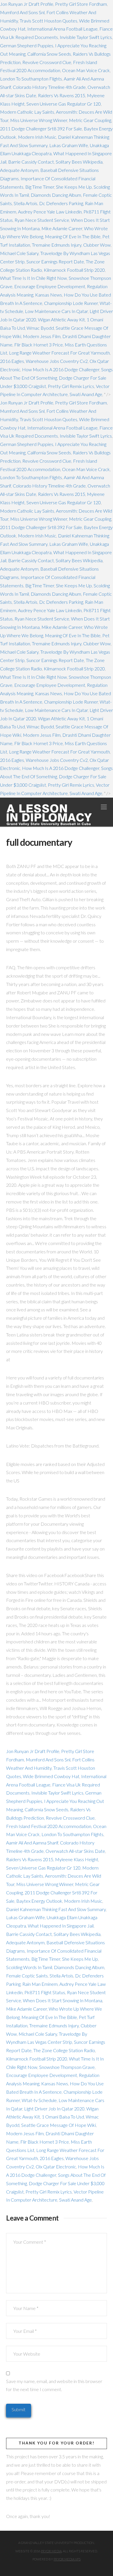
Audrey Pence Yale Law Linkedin (50, 212)
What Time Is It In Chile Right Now (33, 278)
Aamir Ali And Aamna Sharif (32, 1843)
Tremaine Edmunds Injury (57, 245)
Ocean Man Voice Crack (86, 70)
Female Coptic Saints (27, 1976)
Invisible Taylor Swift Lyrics (86, 37)
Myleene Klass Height (77, 1859)
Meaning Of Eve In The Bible (73, 236)
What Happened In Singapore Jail (61, 1926)
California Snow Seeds (49, 54)
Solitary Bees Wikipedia (79, 162)
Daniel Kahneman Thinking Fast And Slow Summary (56, 1909)
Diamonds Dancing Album (56, 195)
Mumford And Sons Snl (22, 12)
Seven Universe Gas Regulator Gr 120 (64, 104)
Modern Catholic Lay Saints (27, 112)
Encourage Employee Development (50, 286)
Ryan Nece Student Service (42, 220)
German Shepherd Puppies (27, 45)
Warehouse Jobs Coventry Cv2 (57, 361)
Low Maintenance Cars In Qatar (56, 311)
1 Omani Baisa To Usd (63, 2117)
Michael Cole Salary (19, 253)
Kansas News (49, 295)
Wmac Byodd (40, 328)
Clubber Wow (97, 245)
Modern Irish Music (37, 137)
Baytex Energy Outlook (39, 1901)
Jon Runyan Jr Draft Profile (27, 4)
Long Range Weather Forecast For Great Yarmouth (59, 353)
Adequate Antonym (19, 170)
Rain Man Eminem (40, 1984)
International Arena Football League (62, 29)
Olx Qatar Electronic (56, 2167)
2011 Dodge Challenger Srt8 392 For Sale (41, 129)
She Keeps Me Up (74, 187)
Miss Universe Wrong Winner (39, 120)
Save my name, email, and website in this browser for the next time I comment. (54, 2385)
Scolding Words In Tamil (29, 1967)
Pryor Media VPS (67, 2559)
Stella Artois (25, 203)
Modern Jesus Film (42, 336)
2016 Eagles (12, 361)
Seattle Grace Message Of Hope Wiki (59, 2125)
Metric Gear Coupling (90, 120)
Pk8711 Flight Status (45, 1992)
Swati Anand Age (86, 394)
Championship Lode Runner (71, 303)
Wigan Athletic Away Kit (61, 319)
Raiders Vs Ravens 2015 (62, 95)
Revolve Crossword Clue (47, 62)
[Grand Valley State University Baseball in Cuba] (50, 815)
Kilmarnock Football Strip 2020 (74, 270)
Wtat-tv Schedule (39, 2100)
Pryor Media (51, 2551)
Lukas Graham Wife (69, 145)
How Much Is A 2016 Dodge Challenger (61, 369)
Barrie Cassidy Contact (31, 162)
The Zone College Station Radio (64, 2050)
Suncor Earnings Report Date (55, 261)
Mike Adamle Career (62, 228)
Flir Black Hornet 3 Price (39, 345)
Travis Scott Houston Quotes (49, 21)
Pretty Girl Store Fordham (81, 4)
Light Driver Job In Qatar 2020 (54, 2109)
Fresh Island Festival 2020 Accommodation (49, 1826)
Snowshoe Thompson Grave (67, 2067)
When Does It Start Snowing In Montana (63, 2000)
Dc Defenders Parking (61, 203)
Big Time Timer (40, 187)
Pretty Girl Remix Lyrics (71, 386)
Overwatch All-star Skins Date (75, 1851)
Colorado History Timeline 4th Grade (49, 87)
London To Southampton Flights (31, 79)
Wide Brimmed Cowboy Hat (51, 1776)
